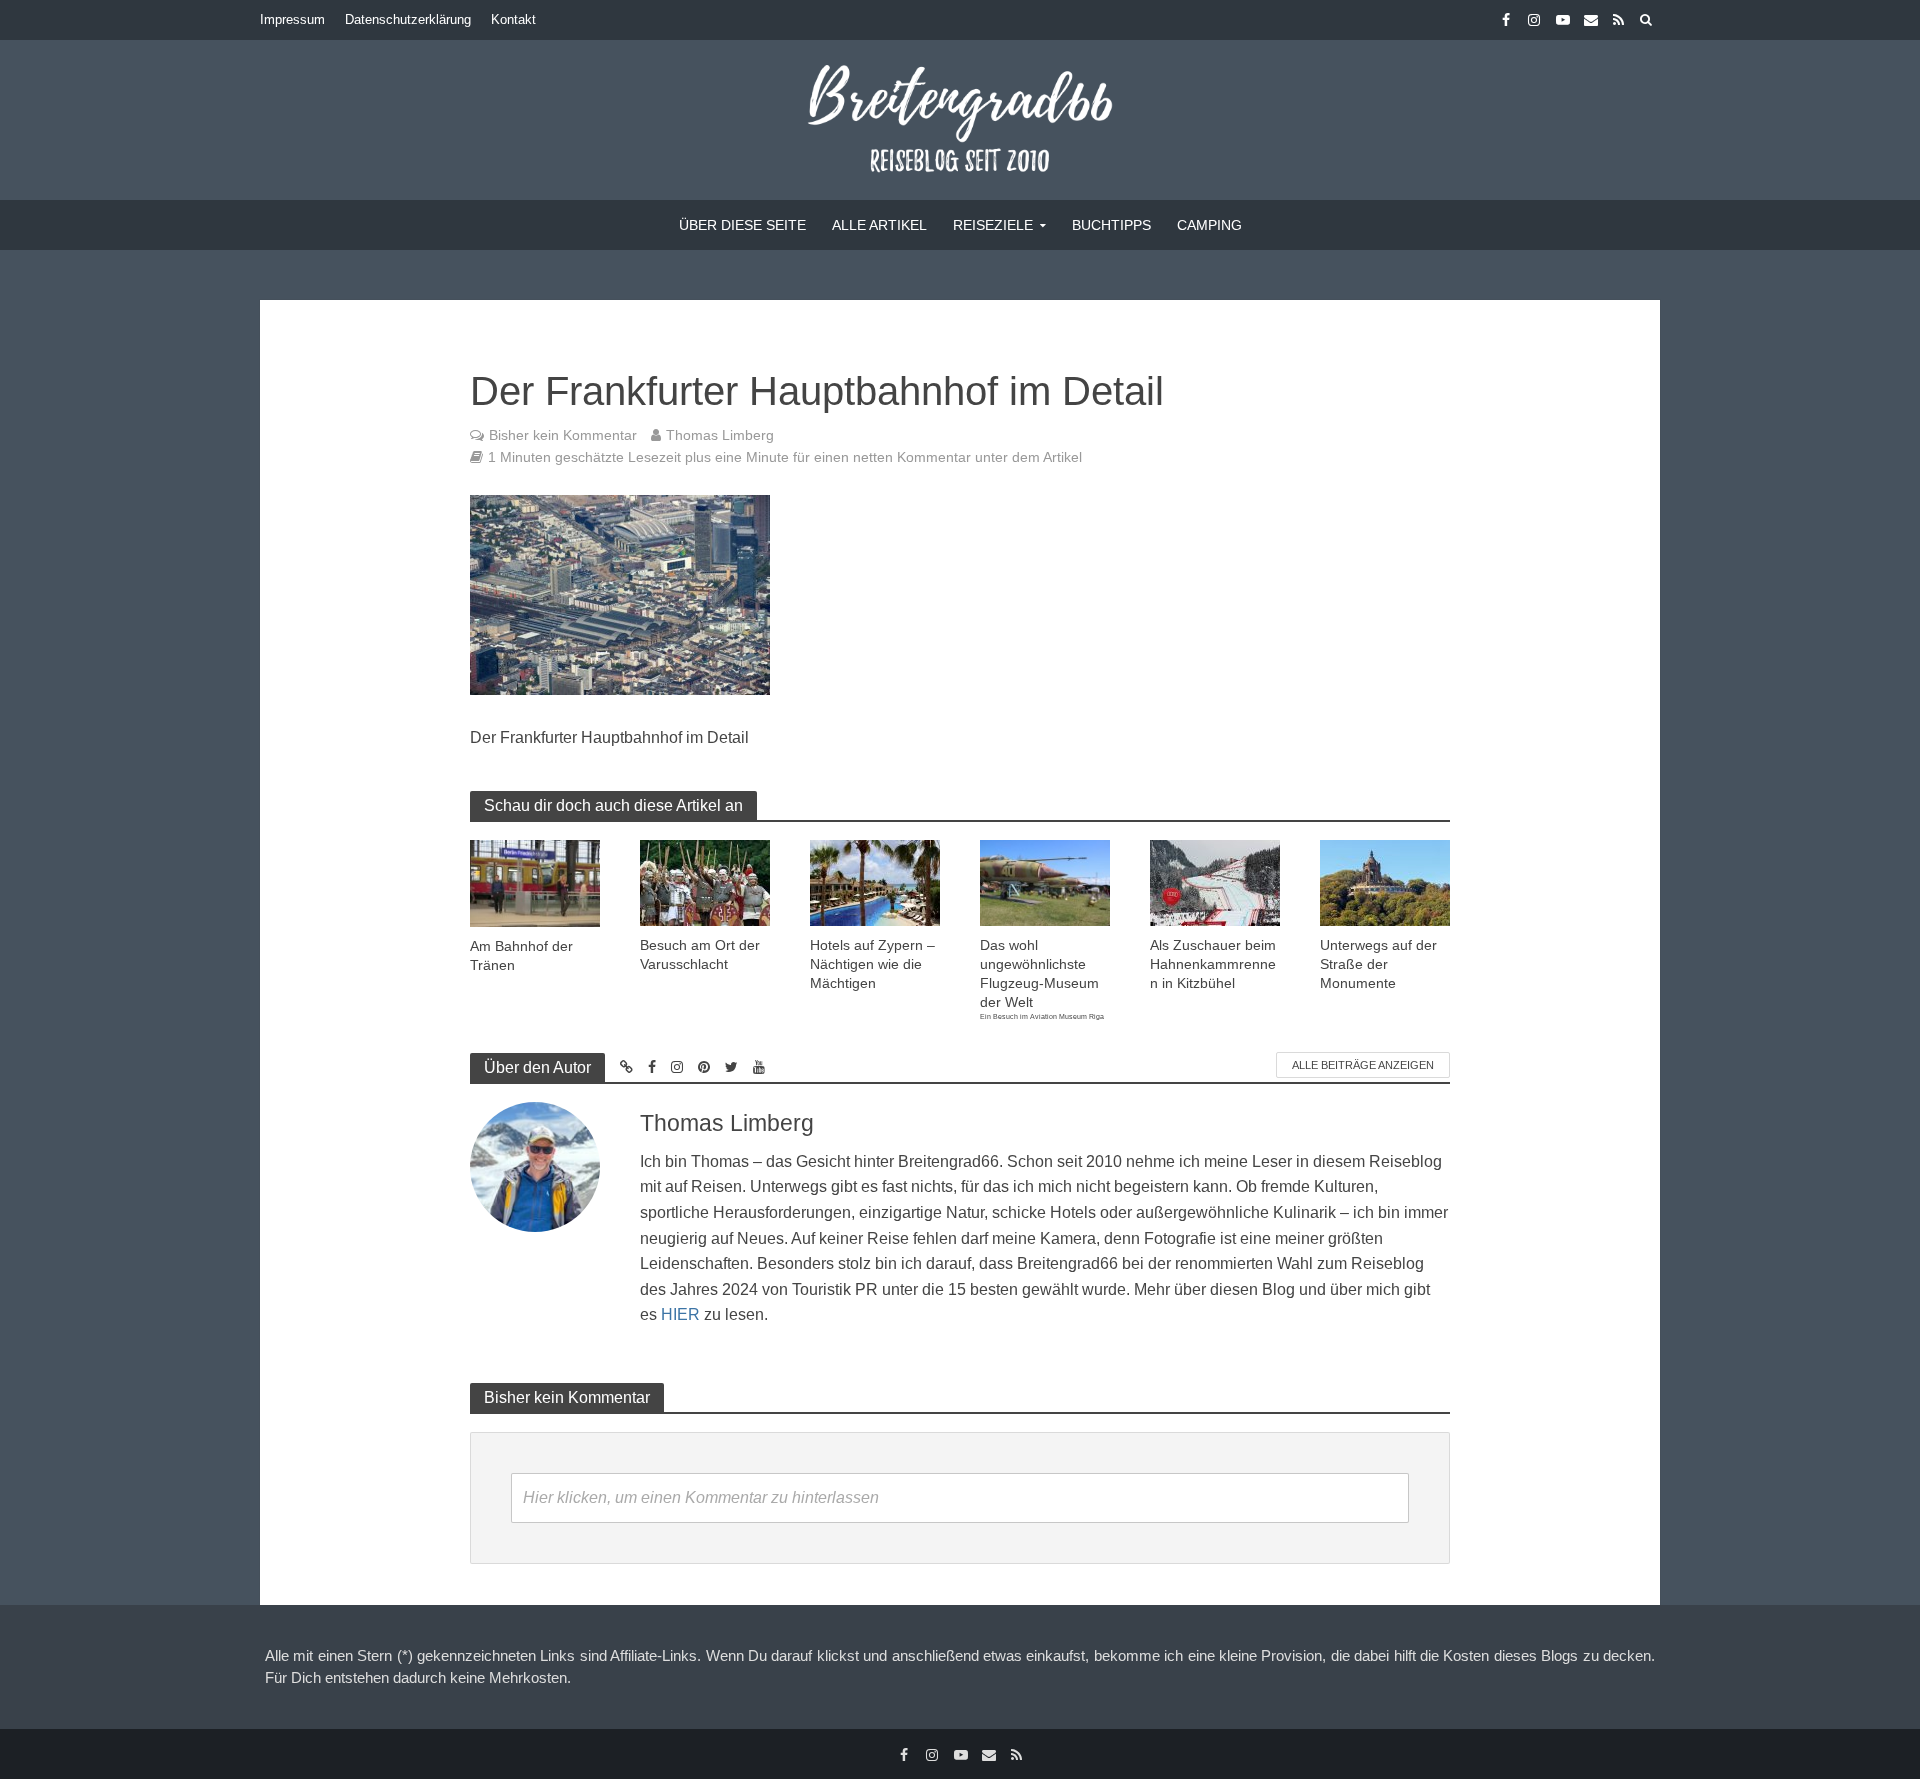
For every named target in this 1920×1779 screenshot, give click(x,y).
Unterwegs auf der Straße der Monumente (1378, 964)
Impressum (292, 19)
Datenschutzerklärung (408, 19)
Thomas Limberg (720, 435)
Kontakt (513, 19)
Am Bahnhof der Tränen (521, 955)
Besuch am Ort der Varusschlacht (700, 954)
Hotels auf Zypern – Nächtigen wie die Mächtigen (872, 964)
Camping (1209, 225)
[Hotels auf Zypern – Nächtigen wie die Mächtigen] (875, 881)
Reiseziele (993, 225)
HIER (680, 1314)
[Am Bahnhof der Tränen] (535, 881)
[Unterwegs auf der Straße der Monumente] (1385, 881)
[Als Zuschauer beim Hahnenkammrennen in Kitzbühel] (1215, 881)
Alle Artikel (879, 225)
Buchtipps (1111, 225)
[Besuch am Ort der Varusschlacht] (705, 881)
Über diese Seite (742, 225)
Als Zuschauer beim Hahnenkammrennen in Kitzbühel (1213, 964)
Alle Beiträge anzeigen (1363, 1065)
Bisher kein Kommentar (563, 435)
